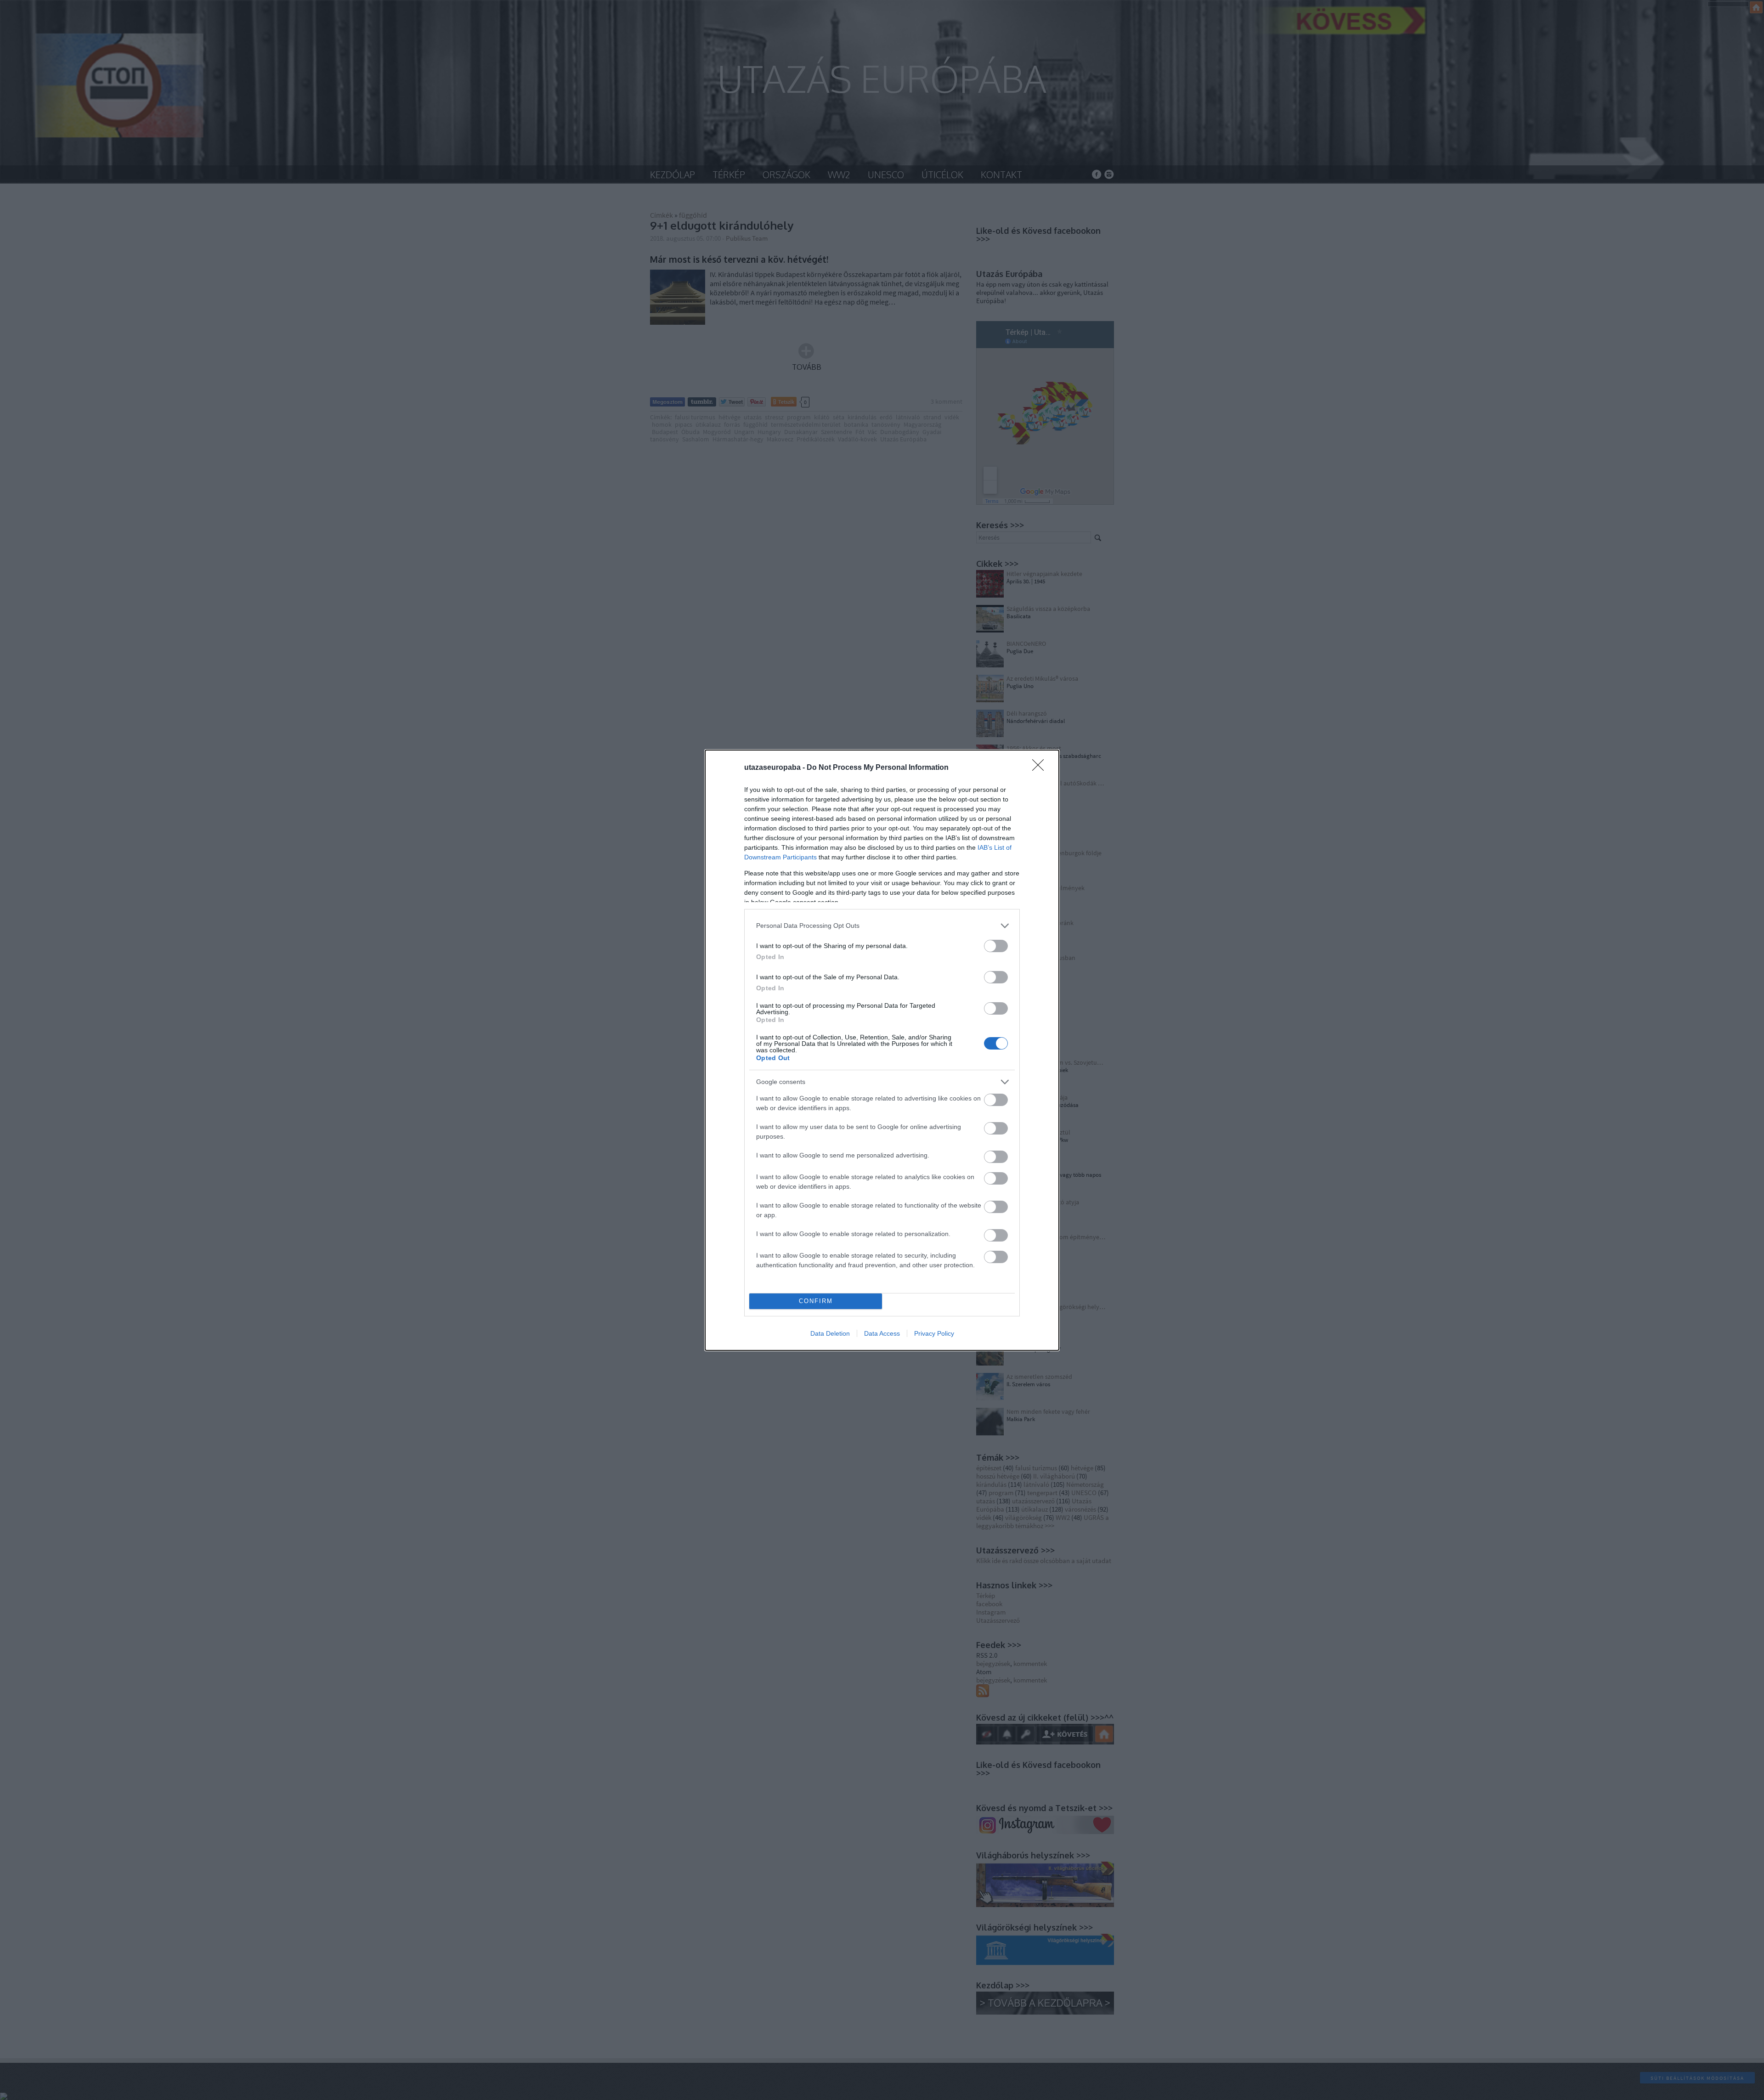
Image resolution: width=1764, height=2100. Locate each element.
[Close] (1041, 768)
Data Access (882, 1333)
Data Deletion (830, 1333)
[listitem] (882, 926)
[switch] (996, 946)
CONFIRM (816, 1301)
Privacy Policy (934, 1333)
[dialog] (882, 1050)
